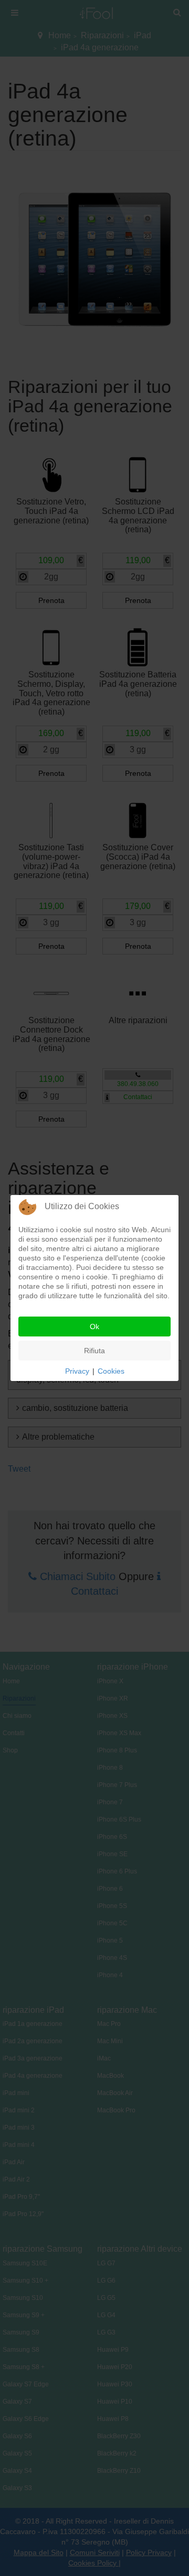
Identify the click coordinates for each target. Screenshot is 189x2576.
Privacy (77, 1371)
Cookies (111, 1371)
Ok (94, 1327)
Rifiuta (94, 1351)
